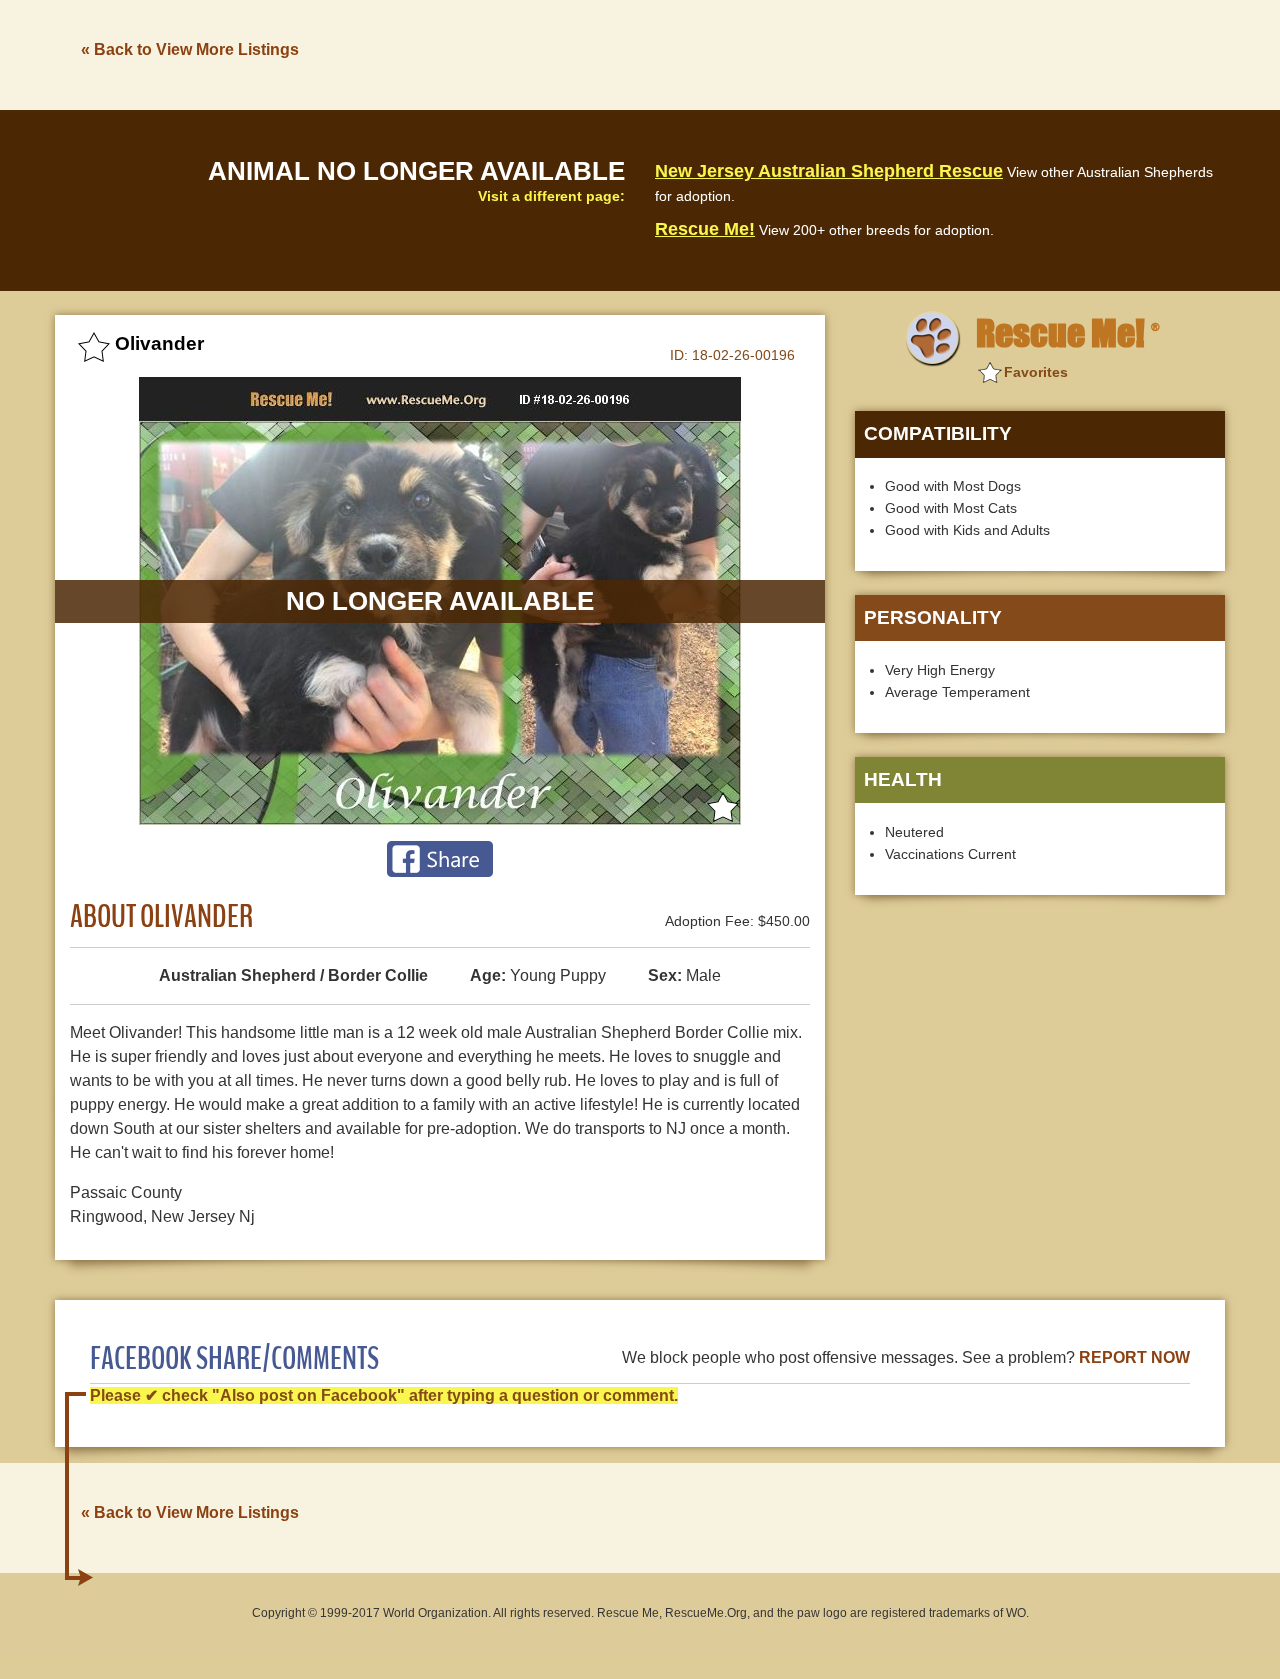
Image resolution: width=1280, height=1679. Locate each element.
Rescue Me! (705, 229)
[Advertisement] (861, 53)
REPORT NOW (1134, 1357)
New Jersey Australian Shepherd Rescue (829, 171)
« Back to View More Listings (190, 49)
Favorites (1036, 372)
